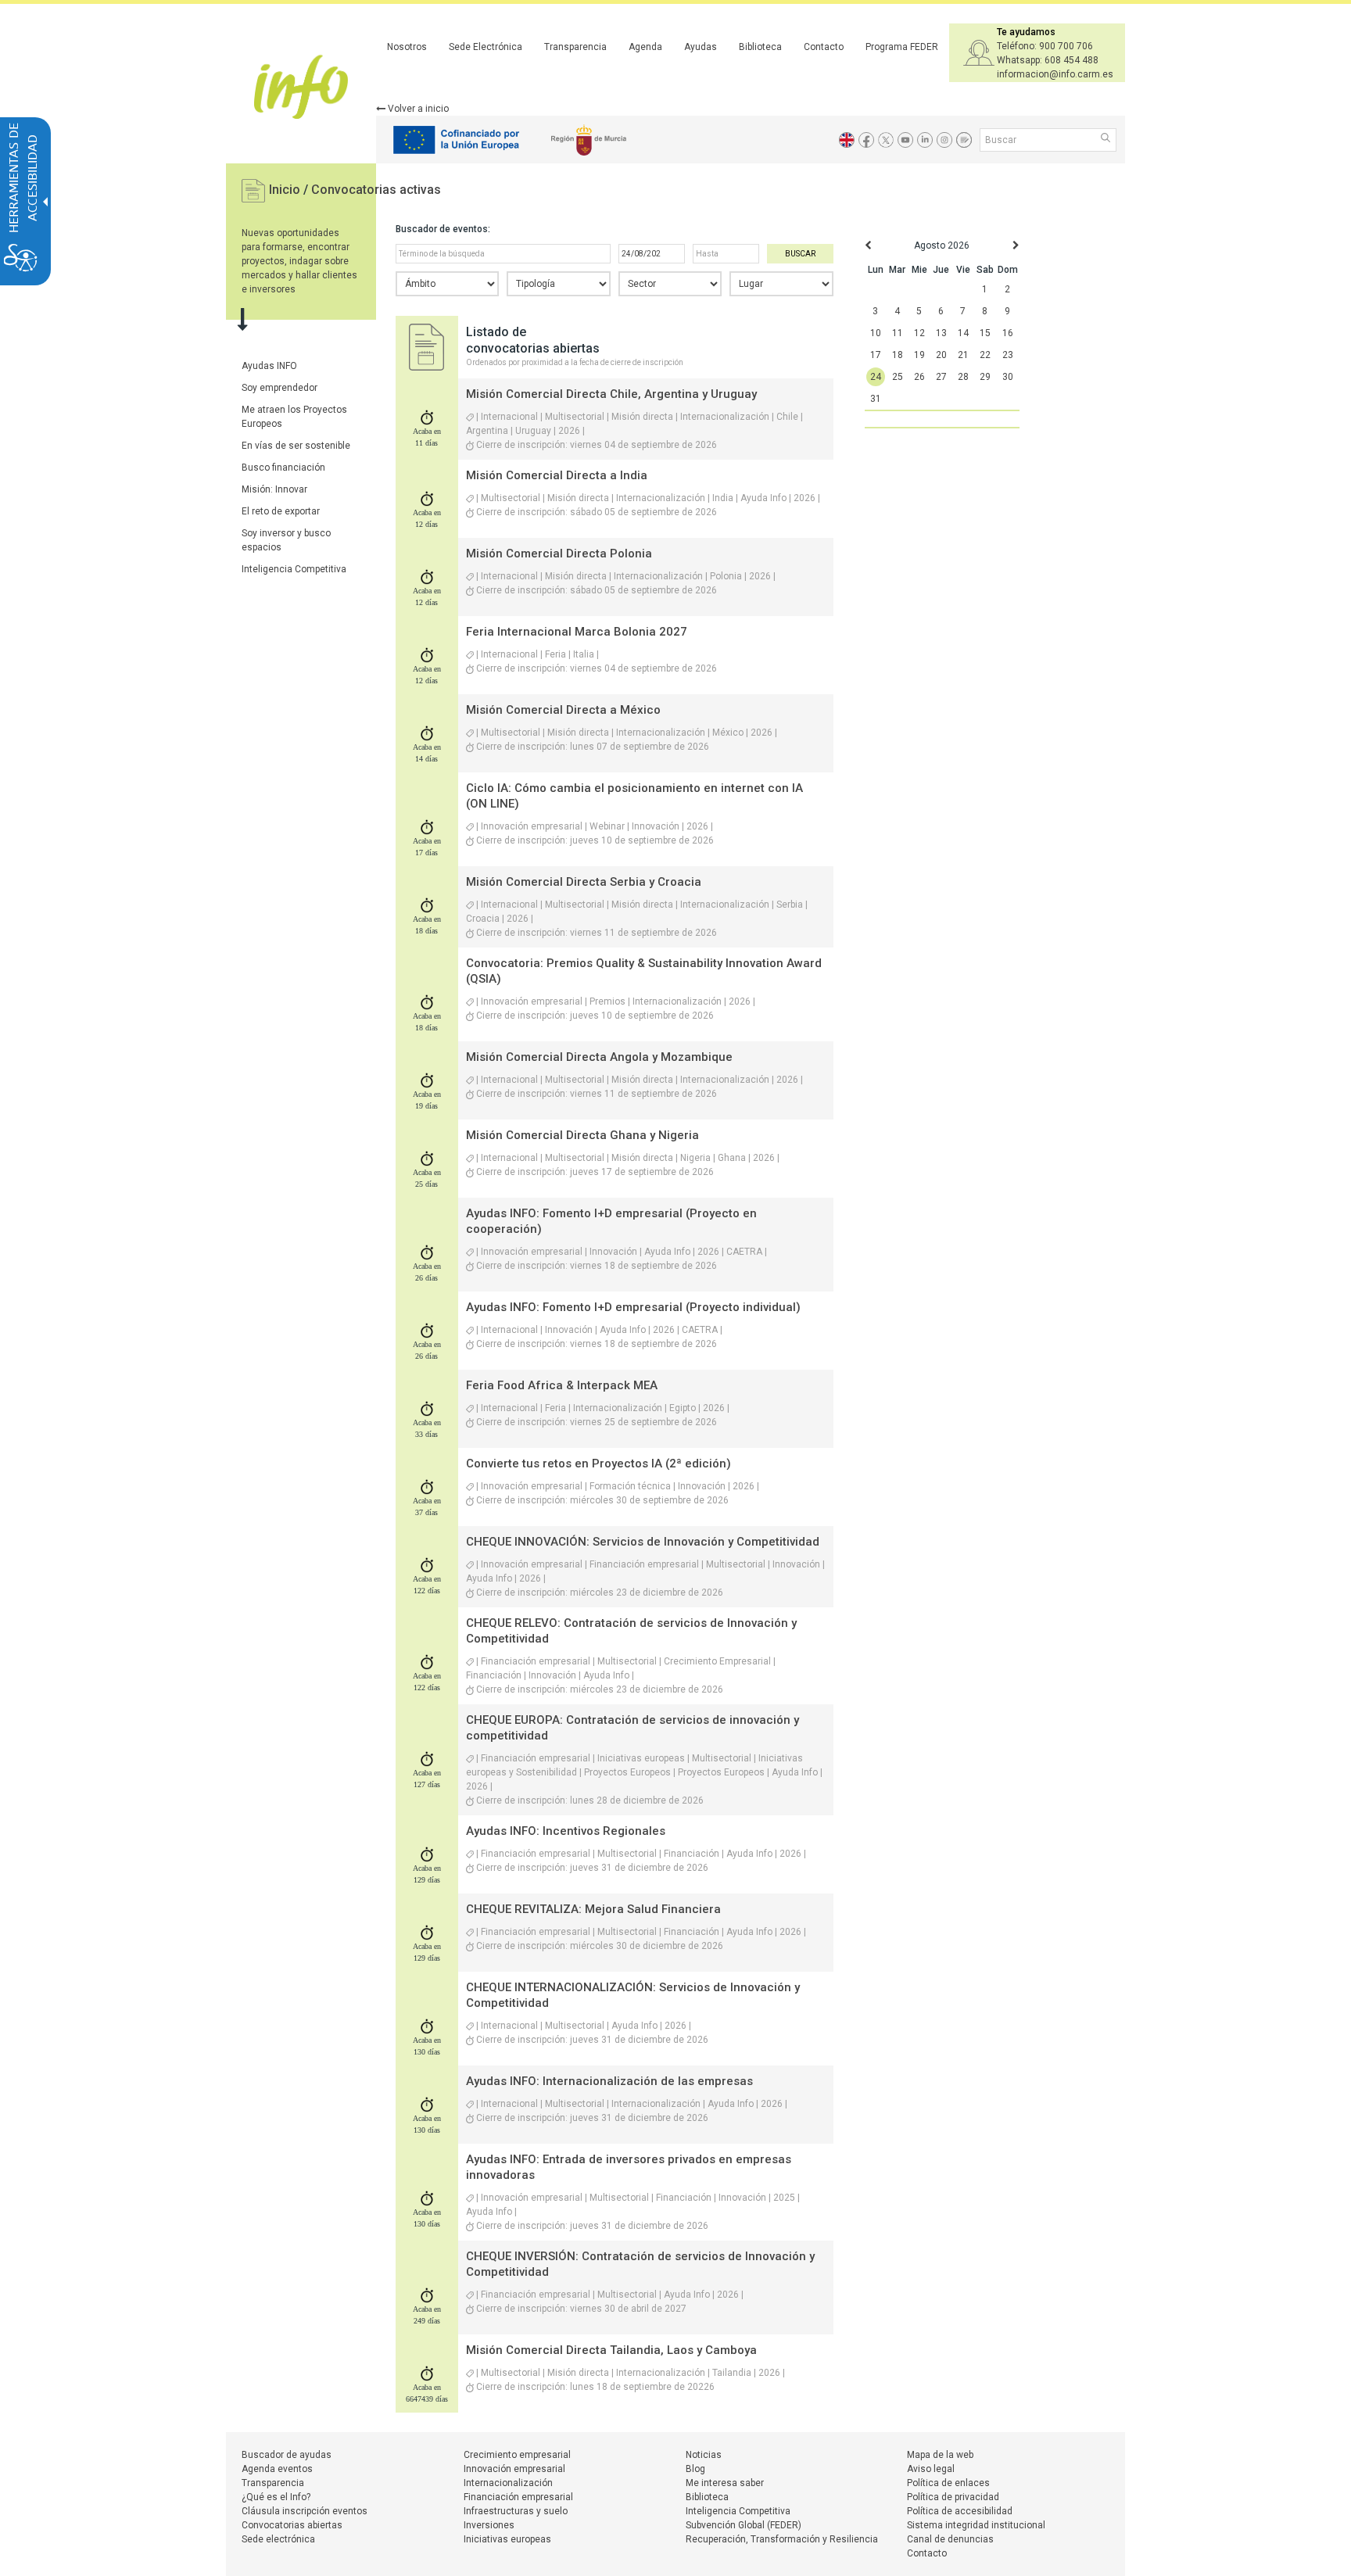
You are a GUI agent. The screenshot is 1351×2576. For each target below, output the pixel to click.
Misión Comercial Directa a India (557, 475)
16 (1008, 333)
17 (876, 355)
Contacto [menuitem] (824, 47)
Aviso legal (931, 2469)
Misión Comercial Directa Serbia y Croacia (584, 882)
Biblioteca (707, 2497)
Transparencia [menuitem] (575, 47)
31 (876, 399)
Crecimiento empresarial (517, 2455)
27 (941, 377)
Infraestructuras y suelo (516, 2511)
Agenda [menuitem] (645, 47)
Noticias (704, 2455)
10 (876, 333)
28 (963, 377)
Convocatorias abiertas (292, 2525)
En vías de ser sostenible (296, 446)
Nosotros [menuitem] (407, 47)
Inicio (286, 190)
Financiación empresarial (518, 2497)
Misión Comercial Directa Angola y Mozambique (599, 1057)
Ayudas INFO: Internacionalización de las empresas (609, 2081)
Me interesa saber (725, 2483)
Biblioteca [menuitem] (760, 47)
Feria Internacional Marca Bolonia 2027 (577, 632)
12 (919, 333)
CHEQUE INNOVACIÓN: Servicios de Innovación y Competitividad (643, 1542)
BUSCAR (800, 254)
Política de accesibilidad (960, 2511)
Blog (695, 2469)
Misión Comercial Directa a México (563, 710)
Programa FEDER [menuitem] (902, 47)
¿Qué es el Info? (276, 2497)
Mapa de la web (940, 2455)
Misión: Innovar (274, 489)
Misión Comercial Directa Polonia (559, 554)
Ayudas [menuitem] (701, 47)
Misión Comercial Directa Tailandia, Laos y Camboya (611, 2350)
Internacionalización (508, 2483)
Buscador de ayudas (287, 2455)
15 (985, 333)
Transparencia (273, 2483)
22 (985, 355)
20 (941, 355)
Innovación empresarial (514, 2469)
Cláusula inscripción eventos (305, 2511)
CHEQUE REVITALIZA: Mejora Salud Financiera (593, 1909)
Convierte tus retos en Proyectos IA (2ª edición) (598, 1464)
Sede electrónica (278, 2539)
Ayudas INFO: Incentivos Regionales (566, 1831)
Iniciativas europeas (507, 2539)
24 (876, 377)
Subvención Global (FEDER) (744, 2525)
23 (1008, 355)
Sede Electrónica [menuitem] (486, 47)
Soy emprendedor (280, 388)
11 (898, 333)
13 (941, 333)
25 (898, 377)
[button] (1107, 139)
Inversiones (489, 2525)
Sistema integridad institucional (976, 2525)
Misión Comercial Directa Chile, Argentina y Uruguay (611, 394)
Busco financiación (283, 468)
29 (985, 377)
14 (963, 333)
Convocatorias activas (376, 190)
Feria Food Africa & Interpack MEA (562, 1385)
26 (919, 377)
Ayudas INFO (269, 366)
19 (919, 355)
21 (963, 355)
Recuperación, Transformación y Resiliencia (782, 2539)
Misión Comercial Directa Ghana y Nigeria (582, 1135)
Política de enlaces (948, 2483)
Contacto (927, 2553)
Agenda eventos (277, 2469)
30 (1008, 377)
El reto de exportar (281, 511)
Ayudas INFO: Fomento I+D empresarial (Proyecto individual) (633, 1307)
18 (898, 355)
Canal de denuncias (950, 2539)
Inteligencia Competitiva (294, 569)
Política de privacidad (953, 2497)
